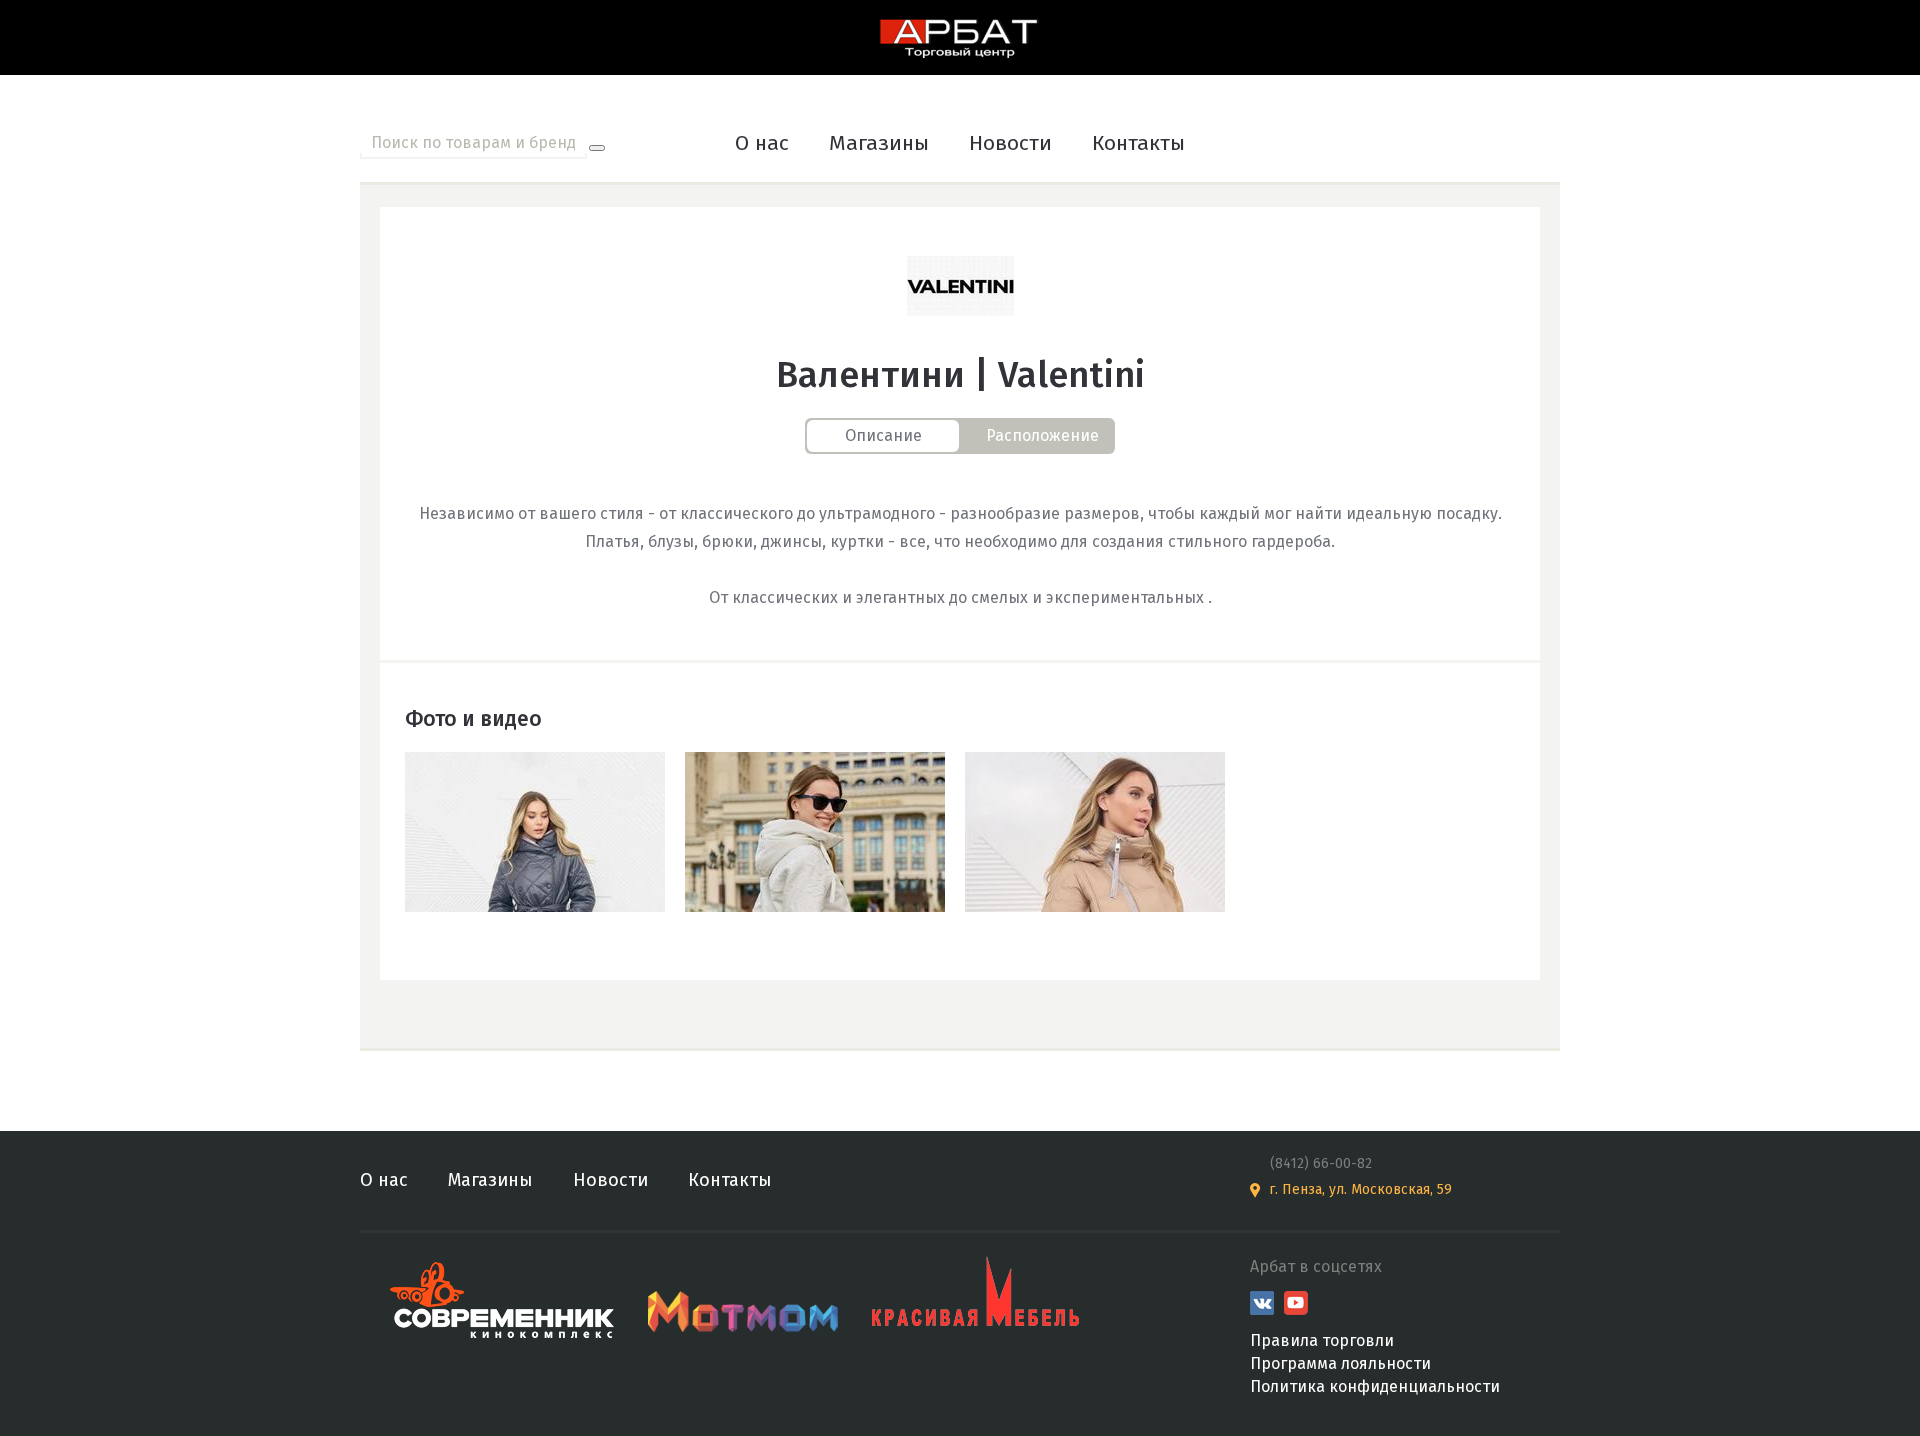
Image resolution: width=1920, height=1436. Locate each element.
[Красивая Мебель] (975, 1295)
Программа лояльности (1340, 1363)
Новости (1010, 143)
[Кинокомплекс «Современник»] (504, 1295)
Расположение (1042, 435)
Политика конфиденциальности (1375, 1386)
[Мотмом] (745, 1295)
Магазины (879, 143)
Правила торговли (1322, 1340)
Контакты (1138, 143)
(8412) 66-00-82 (1321, 1163)
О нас (762, 143)
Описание (883, 435)
